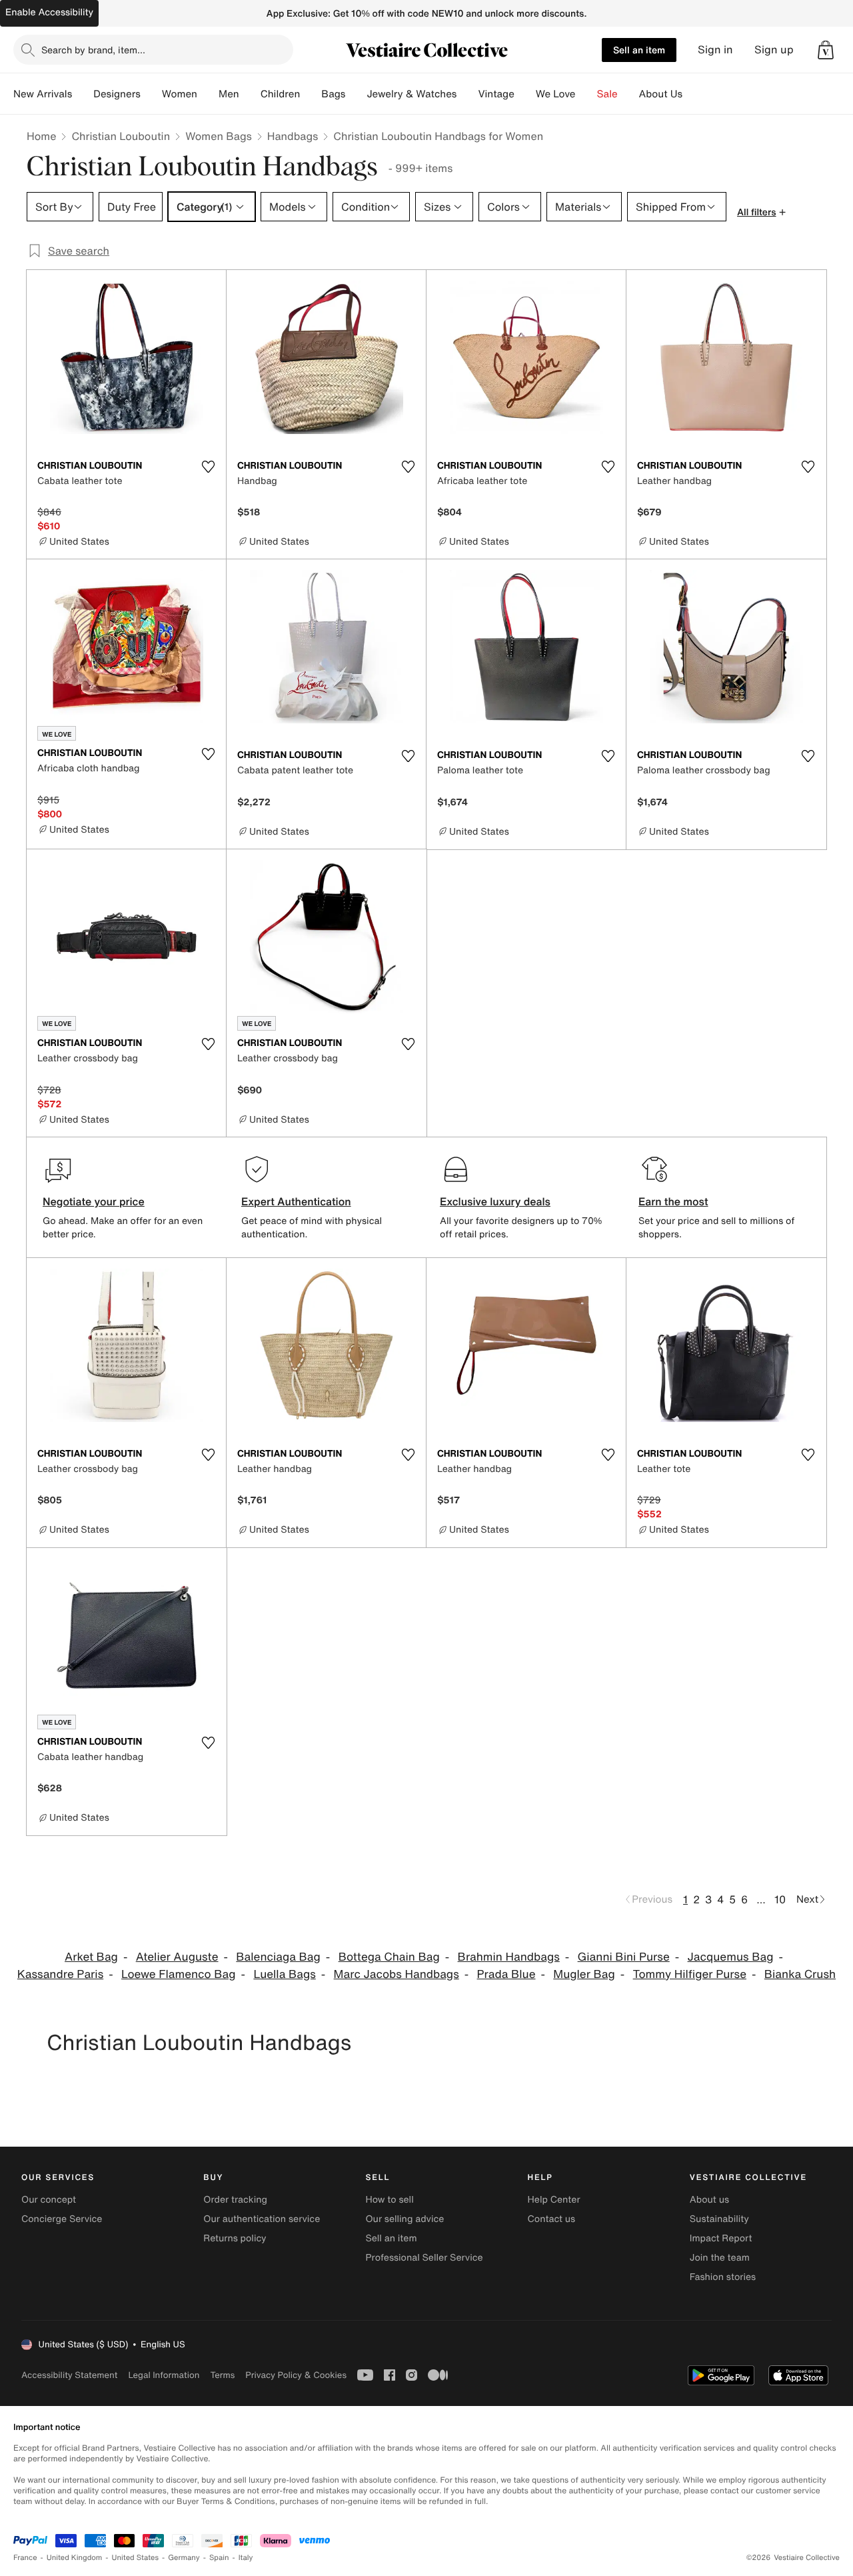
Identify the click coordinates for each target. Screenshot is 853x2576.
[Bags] (356, 94)
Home (41, 136)
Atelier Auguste (177, 1957)
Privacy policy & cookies (296, 2375)
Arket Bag (91, 1957)
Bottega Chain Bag (389, 1957)
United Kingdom (75, 2558)
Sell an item (639, 50)
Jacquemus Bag (731, 1957)
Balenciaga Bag (278, 1957)
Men (229, 94)
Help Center (554, 2200)
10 (780, 1899)
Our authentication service (262, 2219)
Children (281, 94)
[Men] (250, 94)
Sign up (774, 50)
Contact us (552, 2219)
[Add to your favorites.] (208, 467)
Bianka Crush (800, 1974)
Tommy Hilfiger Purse (690, 1974)
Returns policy (235, 2238)
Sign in (715, 50)
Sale (607, 94)
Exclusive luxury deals (495, 1201)
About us (709, 2200)
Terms (222, 2375)
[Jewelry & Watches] (467, 94)
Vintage (496, 94)
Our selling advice (405, 2219)
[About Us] (693, 94)
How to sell (389, 2200)
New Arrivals (43, 94)
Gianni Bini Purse (624, 1957)
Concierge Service (62, 2219)
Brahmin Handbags (509, 1957)
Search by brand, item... (93, 50)
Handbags (293, 136)
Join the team (720, 2258)
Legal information (164, 2375)
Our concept (49, 2200)
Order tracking (235, 2200)
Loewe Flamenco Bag (179, 1974)
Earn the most (673, 1201)
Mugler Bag (584, 1974)
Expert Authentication (296, 1201)
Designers (117, 94)
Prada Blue (506, 1974)
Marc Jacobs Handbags (397, 1974)
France (25, 2558)
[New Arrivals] (83, 94)
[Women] (208, 94)
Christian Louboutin (121, 136)
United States (136, 2558)
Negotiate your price (94, 1201)
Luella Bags (284, 1974)
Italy (246, 2558)
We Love (556, 94)
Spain (219, 2558)
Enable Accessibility (49, 12)
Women (180, 94)
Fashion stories (723, 2277)
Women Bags (219, 136)
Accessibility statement (69, 2375)
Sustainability (719, 2219)
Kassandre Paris (60, 1974)
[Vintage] (525, 94)
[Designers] (151, 94)
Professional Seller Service (424, 2258)
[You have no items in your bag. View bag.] (826, 50)
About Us (661, 94)
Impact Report (721, 2238)
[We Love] (586, 94)
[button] (826, 50)
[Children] (311, 94)
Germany (184, 2558)
